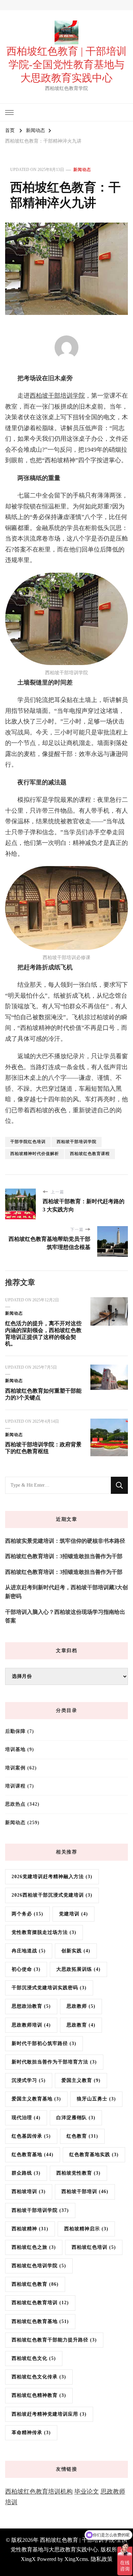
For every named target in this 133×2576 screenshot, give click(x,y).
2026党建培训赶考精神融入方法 (52, 1877)
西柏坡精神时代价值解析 (35, 1154)
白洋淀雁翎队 (76, 2118)
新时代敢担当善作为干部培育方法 (54, 2062)
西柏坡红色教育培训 (40, 2303)
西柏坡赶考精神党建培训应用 (49, 2414)
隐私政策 (102, 2559)
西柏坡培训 (29, 2192)
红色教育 (82, 2136)
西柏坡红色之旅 (34, 2247)
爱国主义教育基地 (36, 2099)
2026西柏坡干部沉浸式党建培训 (52, 1895)
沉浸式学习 (29, 2080)
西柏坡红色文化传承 (39, 2377)
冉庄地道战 (29, 1951)
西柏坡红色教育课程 (90, 1154)
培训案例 (15, 1768)
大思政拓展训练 (78, 1969)
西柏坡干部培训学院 (57, 396)
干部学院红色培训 (28, 1142)
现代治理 (26, 2118)
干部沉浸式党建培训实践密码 (49, 1988)
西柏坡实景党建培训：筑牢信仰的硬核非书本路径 (65, 1541)
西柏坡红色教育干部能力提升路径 (54, 2340)
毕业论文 (87, 2492)
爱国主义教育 (81, 2080)
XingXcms (76, 2559)
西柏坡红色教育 (35, 2284)
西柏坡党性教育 (78, 2173)
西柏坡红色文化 (34, 2358)
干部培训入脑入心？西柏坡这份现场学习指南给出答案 (65, 1616)
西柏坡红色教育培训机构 (39, 2492)
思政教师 (81, 2006)
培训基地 (15, 1749)
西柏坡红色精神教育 (39, 2395)
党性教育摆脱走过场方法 (44, 1932)
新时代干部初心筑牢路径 (44, 2043)
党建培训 (73, 1914)
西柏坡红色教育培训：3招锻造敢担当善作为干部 (64, 1556)
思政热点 (15, 1804)
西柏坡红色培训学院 (39, 2266)
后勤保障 (15, 1731)
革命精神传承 (31, 2433)
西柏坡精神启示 (86, 2229)
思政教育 (81, 2025)
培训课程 (15, 1786)
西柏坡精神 (30, 2229)
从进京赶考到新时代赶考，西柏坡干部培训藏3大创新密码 (66, 1592)
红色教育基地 (33, 2155)
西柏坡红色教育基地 (40, 2321)
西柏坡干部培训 (85, 2192)
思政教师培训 (31, 2025)
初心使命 (26, 1969)
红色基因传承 (31, 2136)
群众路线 (26, 2173)
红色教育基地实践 (94, 2155)
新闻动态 (82, 170)
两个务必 (27, 1914)
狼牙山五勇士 (96, 2099)
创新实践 (76, 1951)
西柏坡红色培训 (94, 2247)
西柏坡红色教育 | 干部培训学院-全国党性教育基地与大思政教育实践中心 (66, 64)
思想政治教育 (31, 2006)
